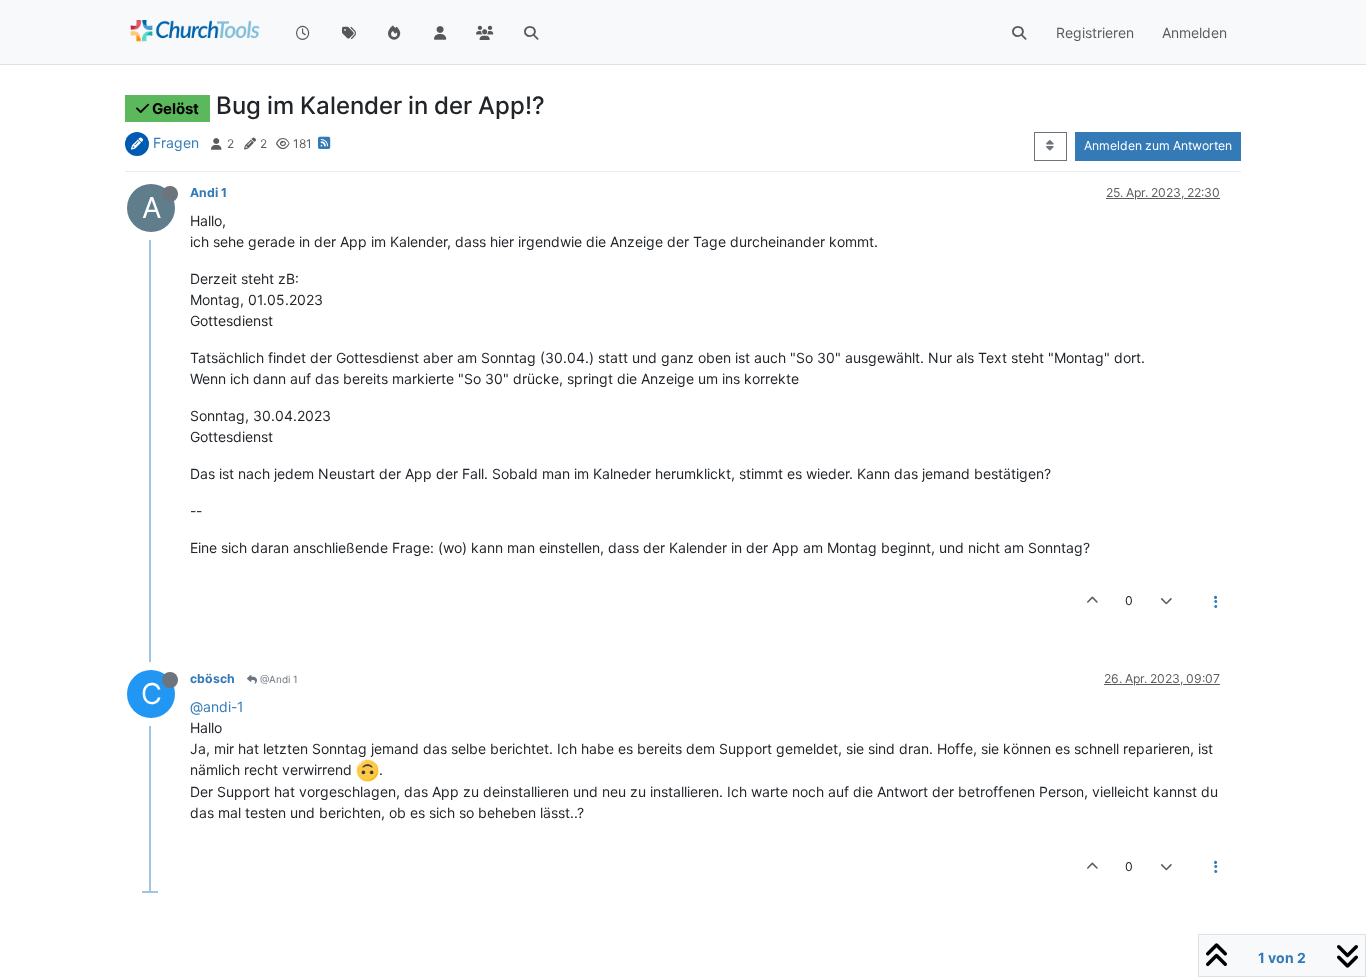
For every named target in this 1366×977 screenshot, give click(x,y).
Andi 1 (208, 192)
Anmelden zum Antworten (1158, 145)
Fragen (176, 142)
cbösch (212, 678)
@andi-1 (217, 706)
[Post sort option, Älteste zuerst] (1050, 146)
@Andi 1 (277, 679)
